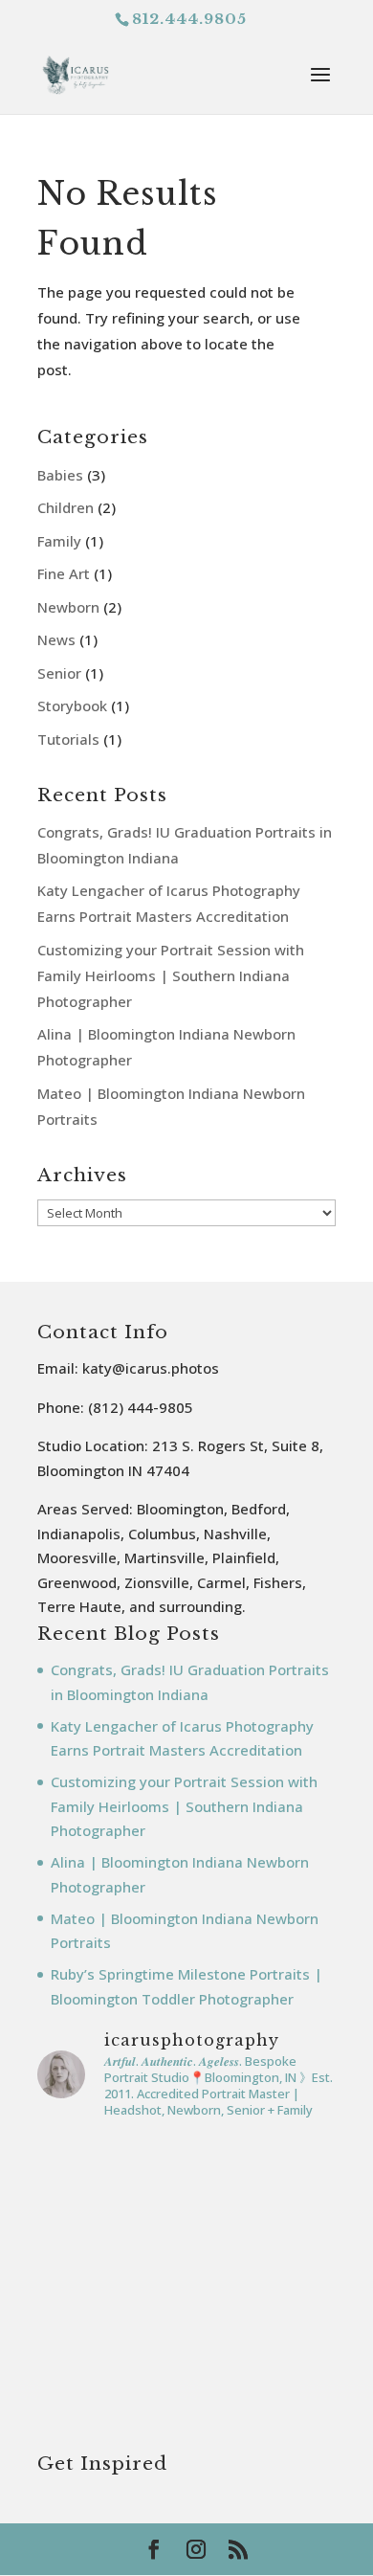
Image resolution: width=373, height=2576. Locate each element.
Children (66, 507)
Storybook (72, 706)
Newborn (68, 607)
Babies (60, 475)
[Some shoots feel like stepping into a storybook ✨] (186, 2402)
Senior (59, 673)
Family (59, 541)
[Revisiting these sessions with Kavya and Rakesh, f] (186, 2225)
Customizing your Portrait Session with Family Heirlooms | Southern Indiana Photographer (171, 975)
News (56, 639)
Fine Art (64, 573)
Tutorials (68, 739)
